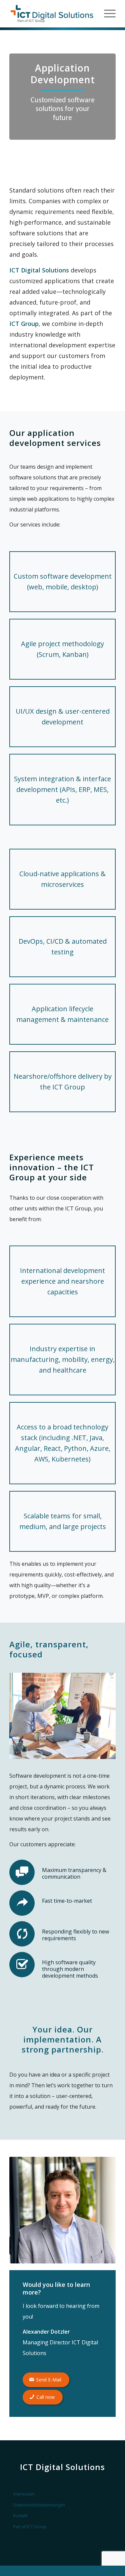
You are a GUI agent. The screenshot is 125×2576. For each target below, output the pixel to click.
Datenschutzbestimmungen (39, 2505)
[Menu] (106, 14)
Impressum (24, 2494)
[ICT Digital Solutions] (52, 14)
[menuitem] (106, 14)
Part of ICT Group (30, 2527)
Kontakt (20, 2516)
